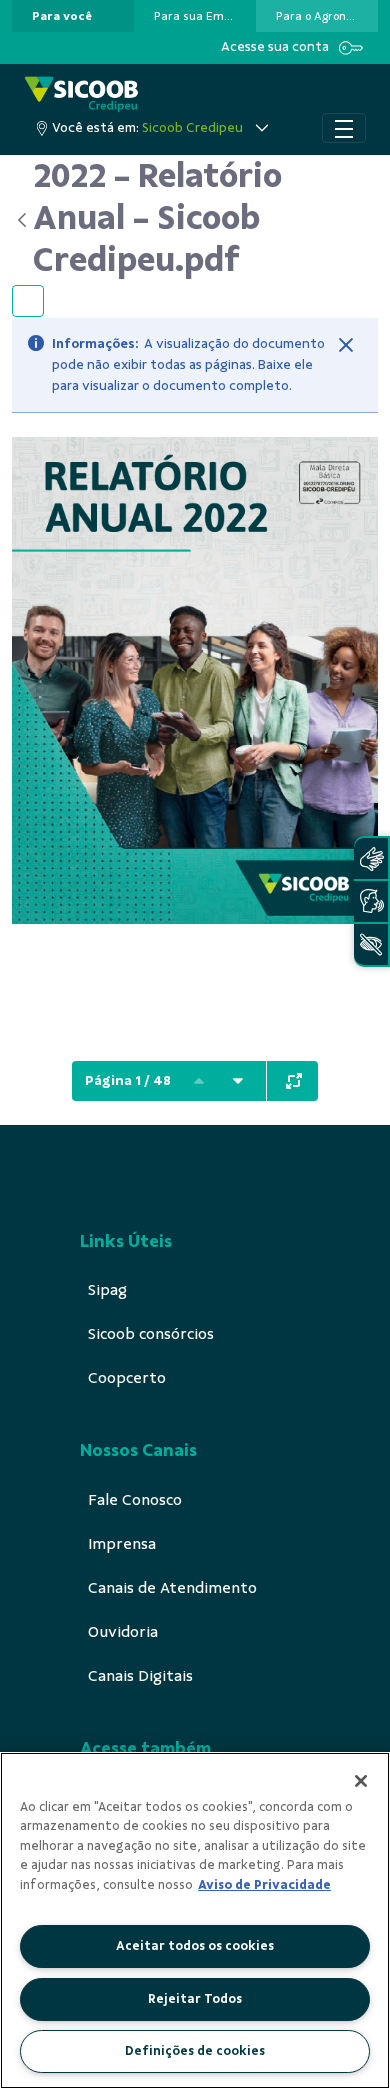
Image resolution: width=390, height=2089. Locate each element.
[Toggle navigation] (344, 128)
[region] (195, 1920)
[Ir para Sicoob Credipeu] (81, 94)
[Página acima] (199, 1081)
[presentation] (73, 16)
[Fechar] (346, 345)
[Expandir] (294, 1081)
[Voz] (371, 901)
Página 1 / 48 (128, 1080)
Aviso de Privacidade (264, 1885)
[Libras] (371, 858)
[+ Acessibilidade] (371, 944)
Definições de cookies (195, 2051)
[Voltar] (22, 220)
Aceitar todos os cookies (195, 1946)
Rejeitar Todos (195, 1999)
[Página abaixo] (238, 1081)
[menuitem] (62, 16)
